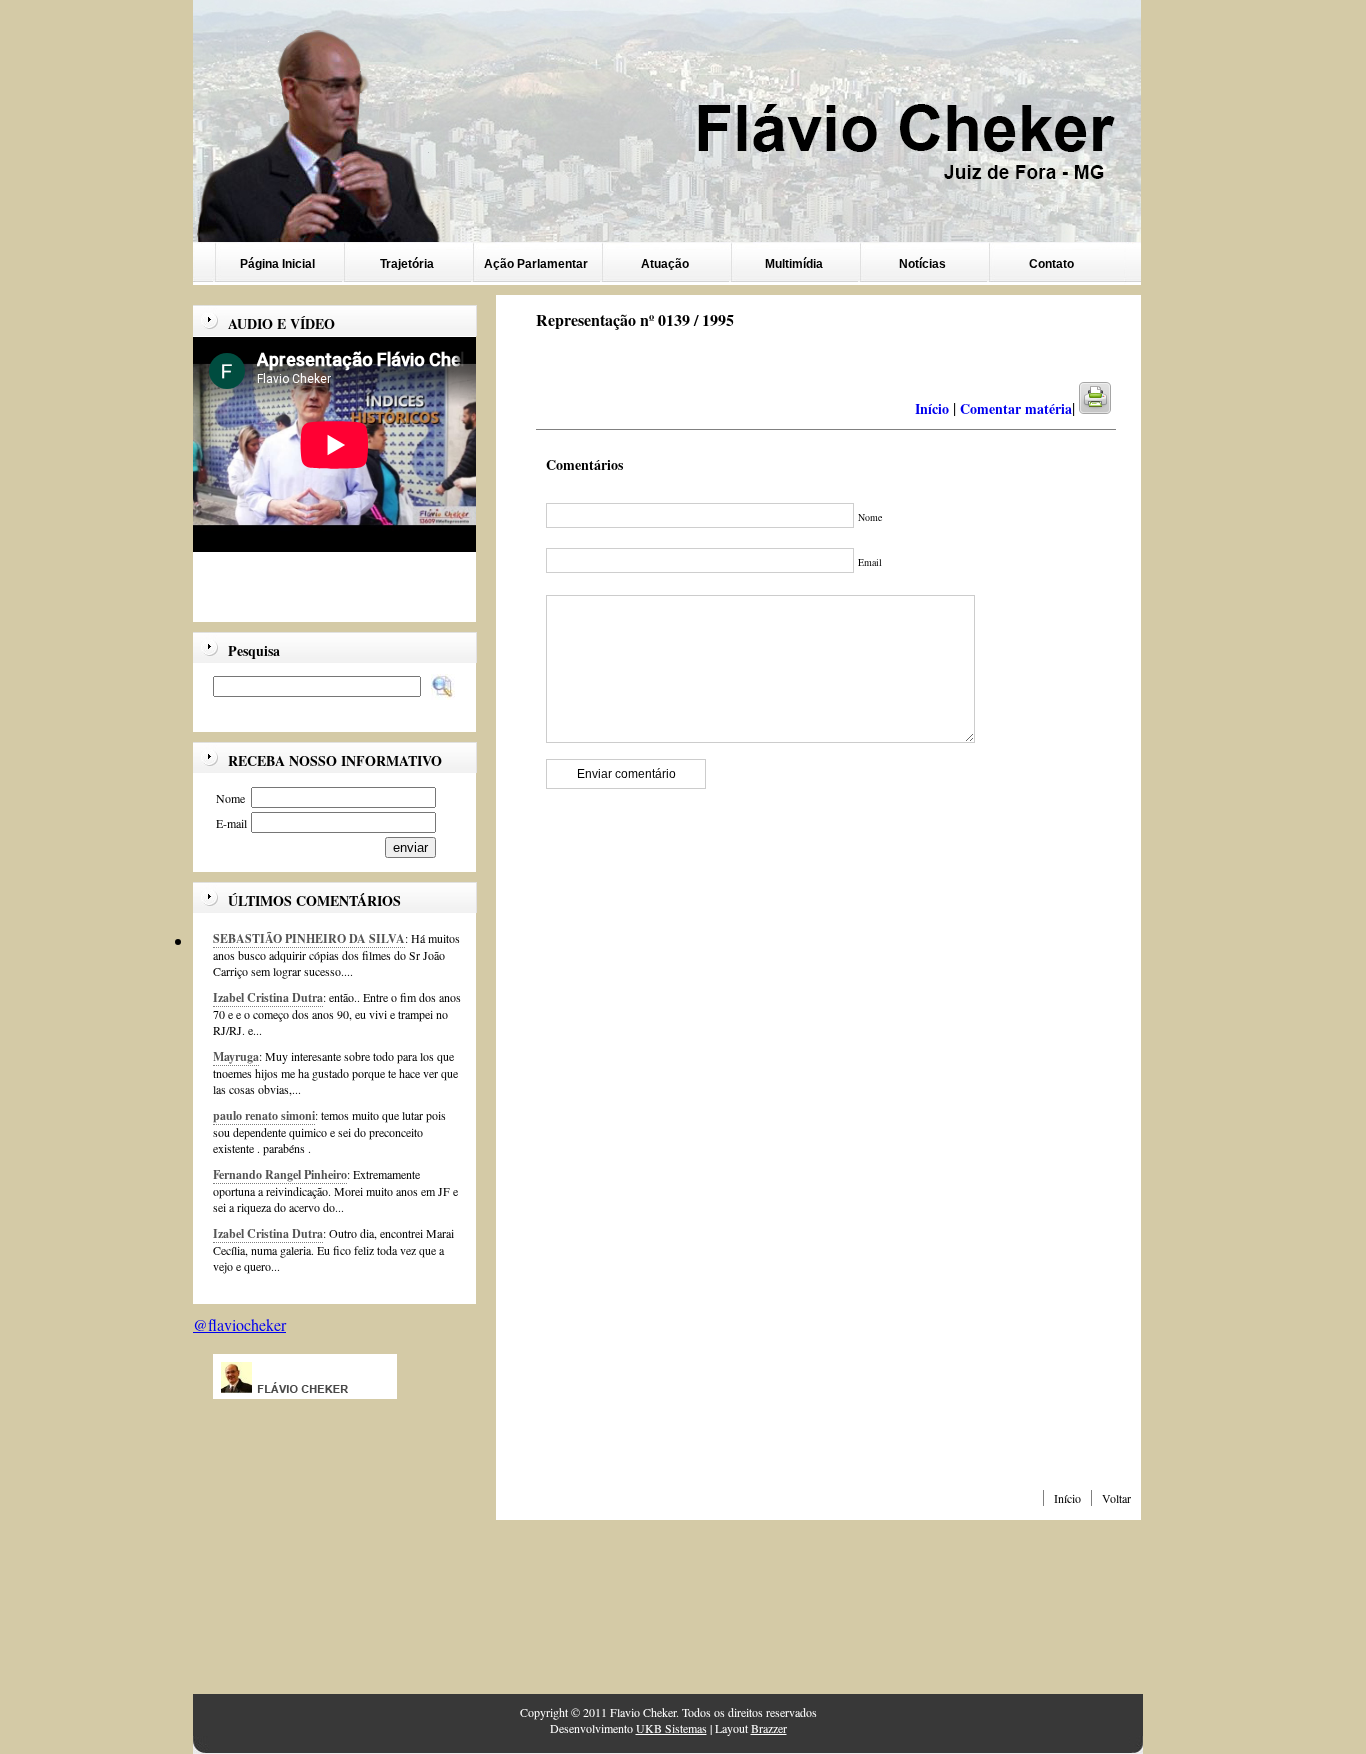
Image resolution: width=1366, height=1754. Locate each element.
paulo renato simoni (264, 1115)
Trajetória (407, 264)
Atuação (665, 264)
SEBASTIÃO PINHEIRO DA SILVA (309, 938)
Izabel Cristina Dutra (268, 997)
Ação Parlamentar (536, 264)
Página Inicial (277, 264)
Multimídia (794, 264)
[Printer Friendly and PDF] (1107, 408)
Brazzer (769, 1728)
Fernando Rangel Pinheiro (280, 1174)
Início (1067, 1498)
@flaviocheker (239, 1324)
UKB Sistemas (671, 1728)
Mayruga (236, 1056)
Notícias (922, 264)
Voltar (1116, 1498)
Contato (1051, 264)
